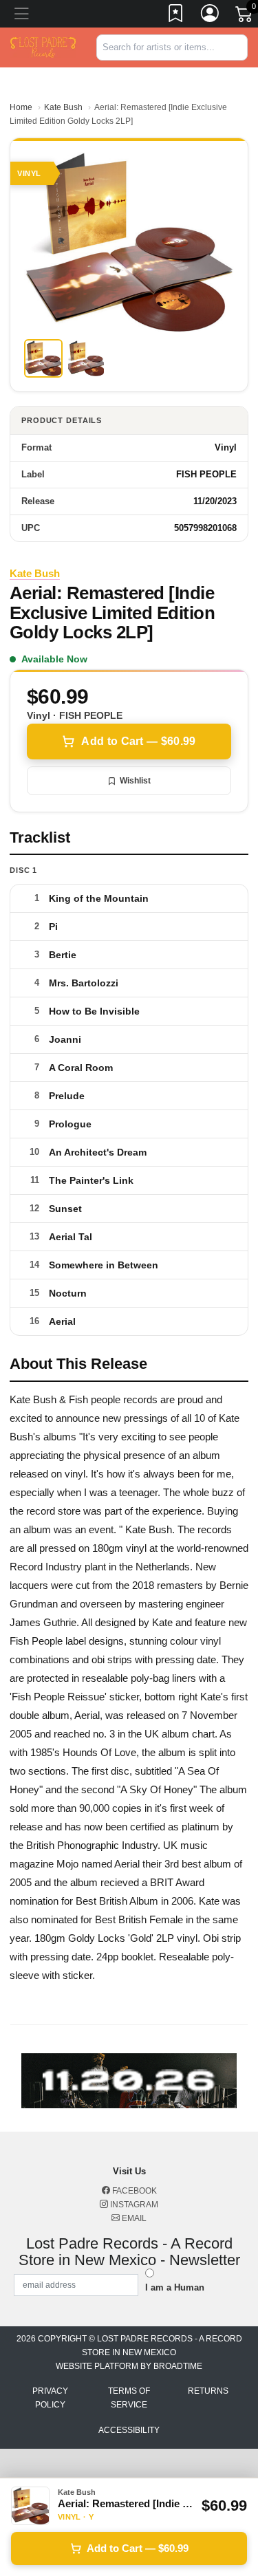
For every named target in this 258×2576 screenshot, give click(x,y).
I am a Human (175, 2287)
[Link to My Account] (211, 16)
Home (21, 107)
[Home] (43, 46)
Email (133, 2218)
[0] (245, 17)
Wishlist (135, 781)
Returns (208, 2391)
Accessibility (129, 2430)
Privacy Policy (50, 2398)
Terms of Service (129, 2398)
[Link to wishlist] (176, 16)
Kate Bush (63, 107)
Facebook (133, 2191)
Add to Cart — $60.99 (138, 741)
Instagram (133, 2205)
